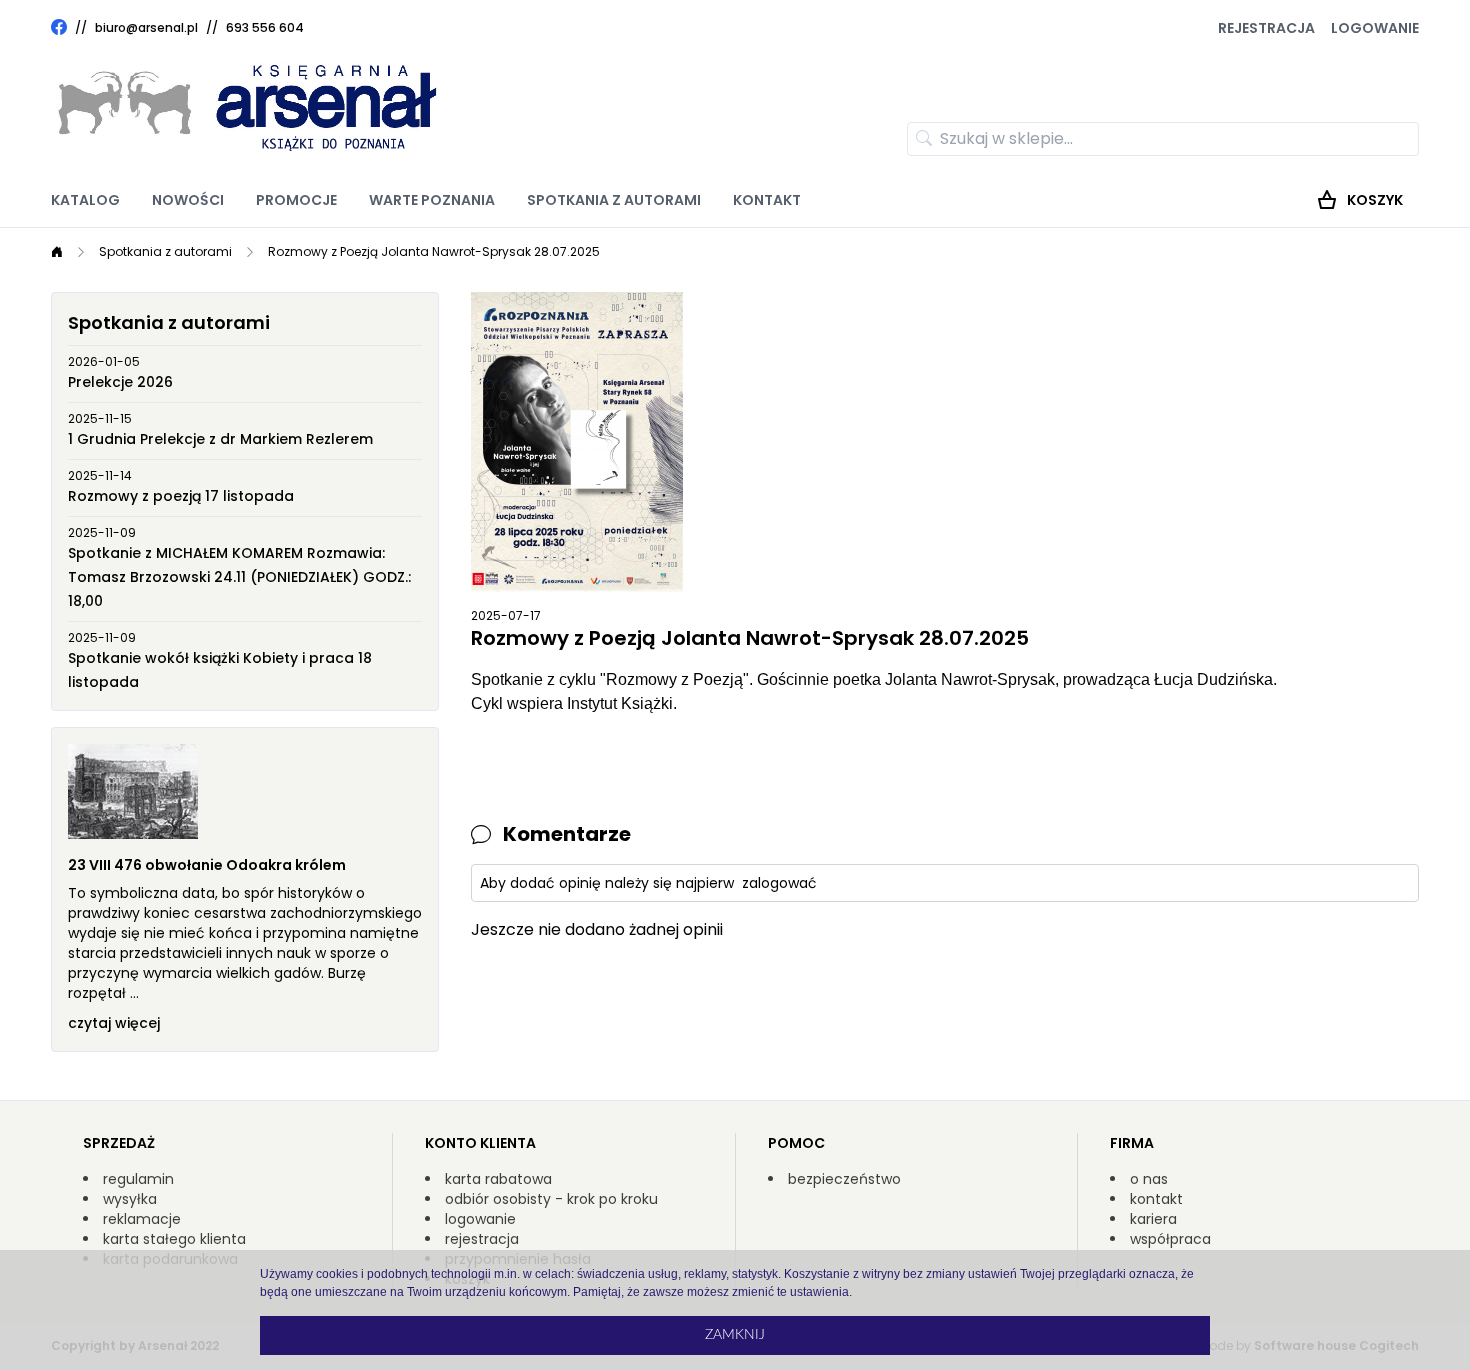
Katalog (85, 200)
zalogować (779, 883)
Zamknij (735, 1335)
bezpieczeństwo (844, 1179)
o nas (1149, 1179)
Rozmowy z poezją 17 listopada (181, 496)
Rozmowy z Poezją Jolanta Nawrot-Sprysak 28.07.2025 (434, 251)
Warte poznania (432, 200)
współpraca (1170, 1239)
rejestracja (482, 1239)
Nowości (188, 200)
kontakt (1156, 1199)
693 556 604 (265, 27)
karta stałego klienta (174, 1239)
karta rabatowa (498, 1179)
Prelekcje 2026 (120, 382)
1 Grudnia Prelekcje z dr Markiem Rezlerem (220, 439)
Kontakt (767, 200)
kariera (1153, 1219)
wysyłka (130, 1199)
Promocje (296, 200)
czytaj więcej (114, 1023)
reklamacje (142, 1219)
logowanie (480, 1219)
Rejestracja (1266, 28)
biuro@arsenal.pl (146, 28)
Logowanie (1375, 28)
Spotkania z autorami (614, 200)
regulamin (138, 1179)
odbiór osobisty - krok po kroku (551, 1199)
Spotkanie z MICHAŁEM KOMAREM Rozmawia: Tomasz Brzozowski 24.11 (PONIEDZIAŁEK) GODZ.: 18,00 (239, 577)
